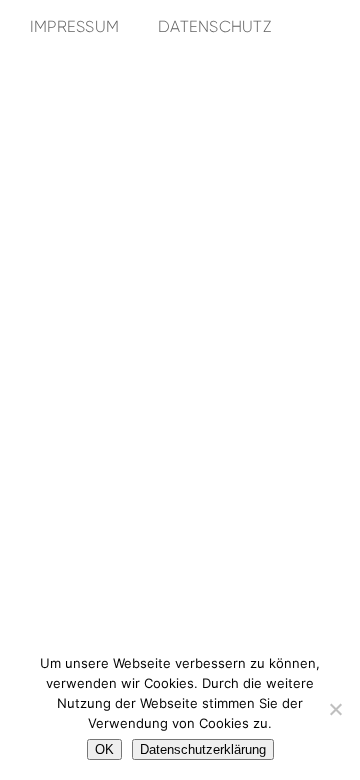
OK (104, 749)
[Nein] (335, 709)
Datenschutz (214, 26)
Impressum (74, 26)
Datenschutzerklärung (203, 749)
